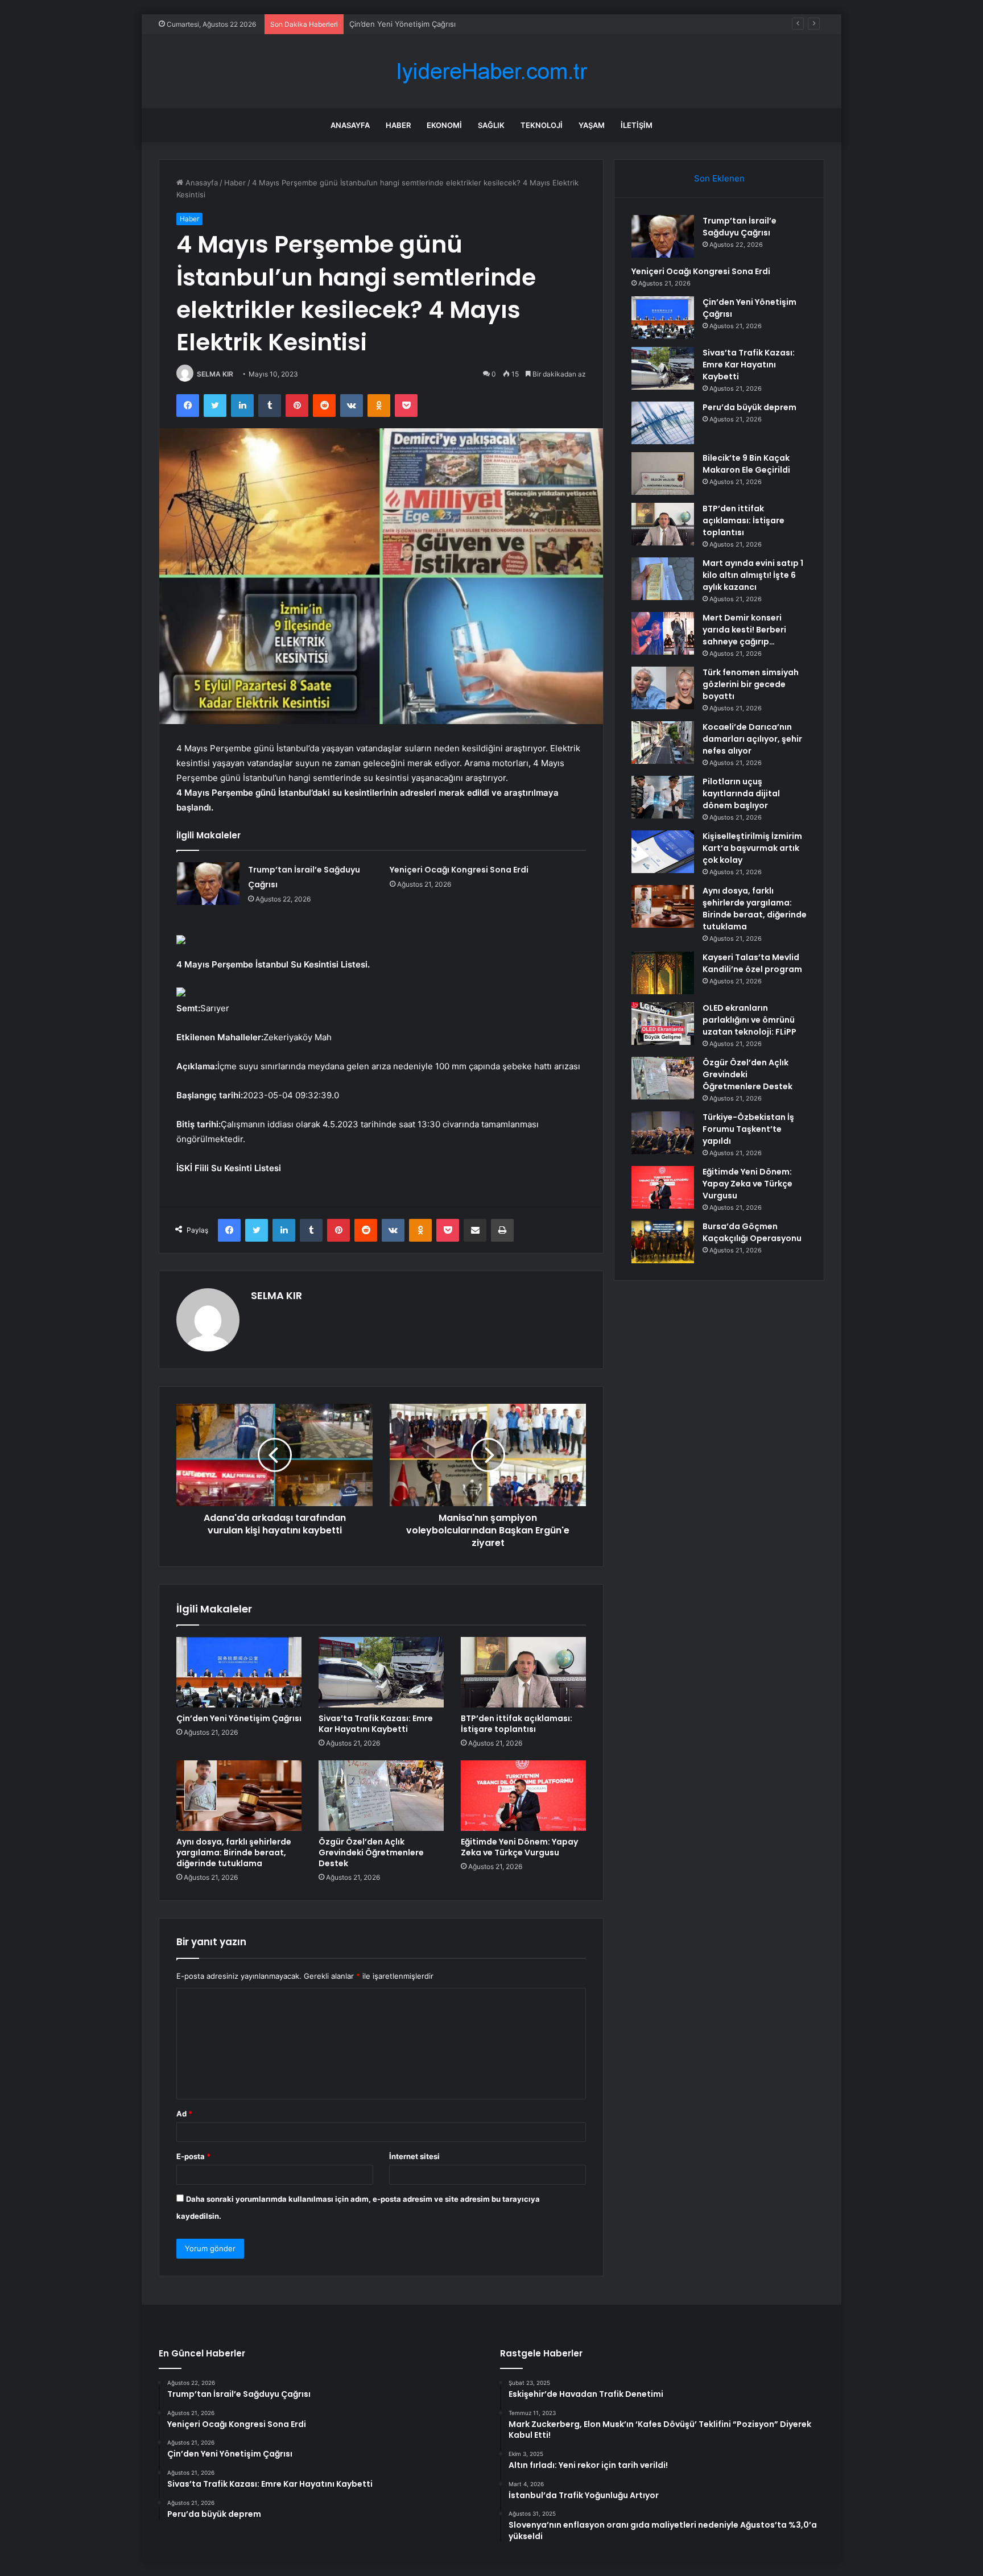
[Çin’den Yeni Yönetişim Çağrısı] (239, 1672)
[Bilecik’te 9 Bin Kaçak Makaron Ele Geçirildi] (663, 474)
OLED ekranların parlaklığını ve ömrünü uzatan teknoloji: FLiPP (749, 1020)
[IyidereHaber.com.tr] (491, 71)
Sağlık (491, 125)
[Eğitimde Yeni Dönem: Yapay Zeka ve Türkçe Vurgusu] (523, 1796)
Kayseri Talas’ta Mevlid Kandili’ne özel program (752, 963)
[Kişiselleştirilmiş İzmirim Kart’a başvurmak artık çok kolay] (663, 852)
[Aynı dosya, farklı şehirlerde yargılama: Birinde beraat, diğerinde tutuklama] (239, 1796)
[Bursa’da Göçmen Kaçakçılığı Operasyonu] (663, 1242)
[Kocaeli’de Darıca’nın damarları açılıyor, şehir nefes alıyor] (663, 743)
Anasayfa (350, 125)
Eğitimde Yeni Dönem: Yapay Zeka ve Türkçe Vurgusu (519, 1847)
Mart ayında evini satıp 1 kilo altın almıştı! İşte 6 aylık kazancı (753, 575)
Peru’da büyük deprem (749, 407)
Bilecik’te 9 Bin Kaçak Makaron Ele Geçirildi (746, 464)
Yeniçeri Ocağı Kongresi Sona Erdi (459, 870)
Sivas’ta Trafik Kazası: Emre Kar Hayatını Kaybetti (376, 1724)
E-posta (193, 2156)
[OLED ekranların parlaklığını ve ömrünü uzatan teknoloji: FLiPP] (663, 1024)
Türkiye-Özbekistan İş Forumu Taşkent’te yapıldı (748, 1129)
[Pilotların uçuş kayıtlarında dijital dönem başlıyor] (663, 797)
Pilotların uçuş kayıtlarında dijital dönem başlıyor (741, 793)
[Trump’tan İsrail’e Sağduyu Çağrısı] (208, 884)
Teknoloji (542, 125)
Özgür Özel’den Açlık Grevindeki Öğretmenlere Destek (371, 1853)
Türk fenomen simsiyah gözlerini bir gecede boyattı (751, 684)
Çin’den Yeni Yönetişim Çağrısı (402, 24)
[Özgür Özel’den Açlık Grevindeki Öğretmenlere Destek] (381, 1796)
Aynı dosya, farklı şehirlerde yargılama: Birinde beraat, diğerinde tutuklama (234, 1853)
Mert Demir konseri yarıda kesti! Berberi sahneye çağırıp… (744, 630)
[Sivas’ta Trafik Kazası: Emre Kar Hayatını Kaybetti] (381, 1672)
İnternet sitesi (414, 2156)
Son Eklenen (719, 178)
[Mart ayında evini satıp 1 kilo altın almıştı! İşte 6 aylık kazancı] (663, 579)
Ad (184, 2114)
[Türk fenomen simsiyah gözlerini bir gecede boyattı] (663, 688)
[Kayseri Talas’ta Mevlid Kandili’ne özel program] (663, 973)
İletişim (637, 125)
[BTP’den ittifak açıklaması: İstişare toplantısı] (523, 1672)
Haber (398, 125)
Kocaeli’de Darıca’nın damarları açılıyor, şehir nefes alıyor (752, 739)
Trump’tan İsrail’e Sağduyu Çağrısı (740, 227)
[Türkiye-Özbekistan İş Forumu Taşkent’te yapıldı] (663, 1133)
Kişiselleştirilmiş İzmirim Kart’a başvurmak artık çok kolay (752, 848)
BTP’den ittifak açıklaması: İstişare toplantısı (517, 1724)
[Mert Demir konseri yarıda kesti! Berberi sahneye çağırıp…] (663, 633)
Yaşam (592, 125)
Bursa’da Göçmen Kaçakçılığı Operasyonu (752, 1232)
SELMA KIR (215, 374)
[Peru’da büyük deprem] (663, 423)
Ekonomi (444, 125)
